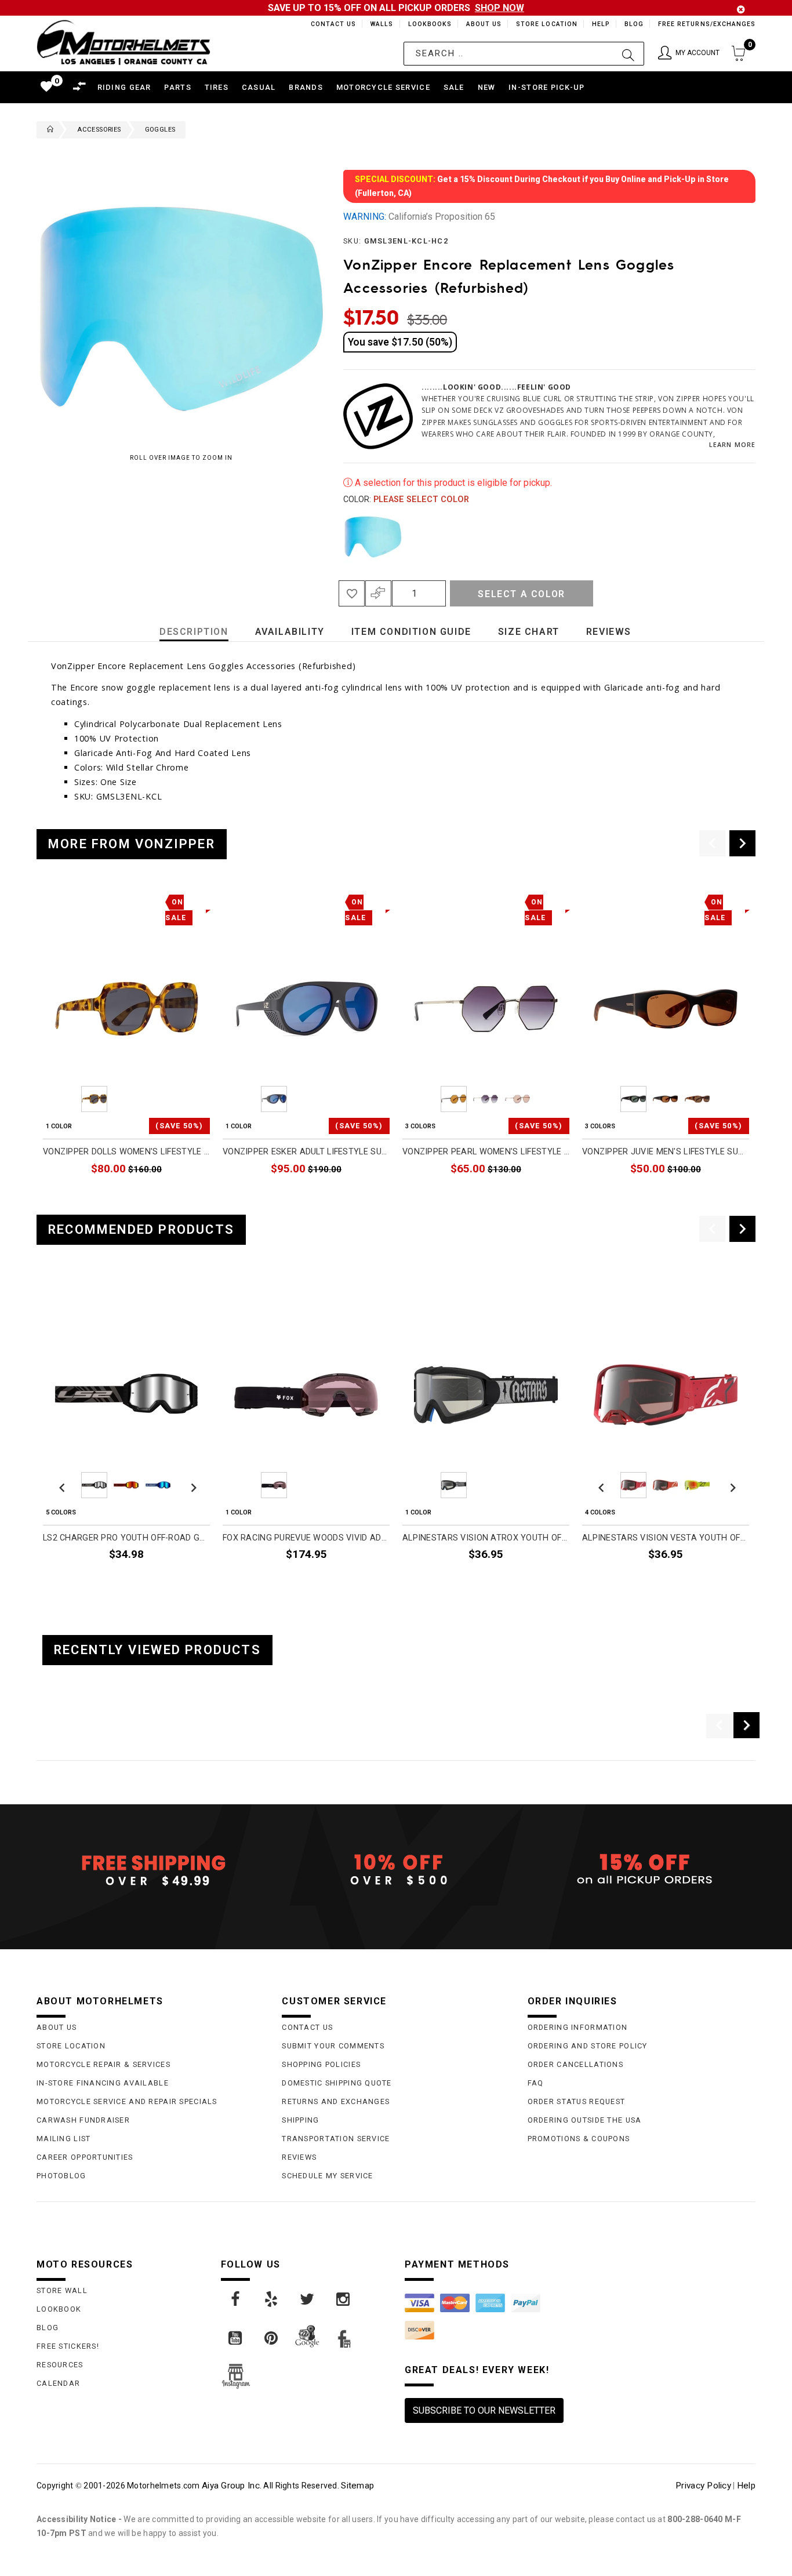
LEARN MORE (732, 444)
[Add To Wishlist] (352, 593)
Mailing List (63, 2139)
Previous (340, 537)
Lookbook (59, 2309)
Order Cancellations (575, 2064)
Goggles (160, 130)
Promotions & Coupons (579, 2139)
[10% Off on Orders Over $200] (396, 1870)
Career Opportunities (85, 2157)
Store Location (546, 24)
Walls (379, 24)
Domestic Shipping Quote (337, 2083)
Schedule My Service (327, 2176)
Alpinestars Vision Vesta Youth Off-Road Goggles (666, 1538)
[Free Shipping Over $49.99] (150, 1870)
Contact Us (328, 24)
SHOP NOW (499, 8)
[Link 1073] (272, 2299)
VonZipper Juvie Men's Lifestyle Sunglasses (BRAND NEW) (666, 1152)
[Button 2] (628, 54)
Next (737, 537)
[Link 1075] (344, 2299)
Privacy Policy (703, 2486)
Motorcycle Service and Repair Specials (127, 2101)
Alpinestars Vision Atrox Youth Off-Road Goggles (486, 1538)
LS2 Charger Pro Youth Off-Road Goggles (126, 1538)
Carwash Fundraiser (83, 2120)
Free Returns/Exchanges (706, 24)
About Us (482, 24)
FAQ (536, 2083)
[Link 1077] (272, 2338)
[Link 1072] (236, 2299)
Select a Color (521, 594)
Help (600, 24)
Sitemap (357, 2486)
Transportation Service (336, 2139)
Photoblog (61, 2176)
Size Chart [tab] (529, 632)
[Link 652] (48, 130)
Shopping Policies (321, 2064)
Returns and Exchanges (336, 2101)
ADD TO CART (183, 1196)
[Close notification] (741, 10)
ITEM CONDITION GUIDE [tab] (411, 632)
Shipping (300, 2120)
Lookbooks (427, 24)
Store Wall (62, 2290)
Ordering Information (578, 2027)
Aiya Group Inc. (232, 2486)
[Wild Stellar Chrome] (373, 537)
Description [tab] (194, 632)
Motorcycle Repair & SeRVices (103, 2064)
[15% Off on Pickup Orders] (642, 1870)
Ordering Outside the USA (585, 2120)
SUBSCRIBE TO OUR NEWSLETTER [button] (484, 2410)
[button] (689, 54)
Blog (633, 24)
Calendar (58, 2383)
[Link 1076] (236, 2338)
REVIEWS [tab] (609, 632)
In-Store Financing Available (103, 2083)
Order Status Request (577, 2101)
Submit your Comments (333, 2046)
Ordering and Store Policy (588, 2046)
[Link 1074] (308, 2299)
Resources (60, 2365)
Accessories (99, 130)
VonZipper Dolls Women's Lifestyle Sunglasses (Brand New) (126, 1152)
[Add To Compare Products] (378, 593)
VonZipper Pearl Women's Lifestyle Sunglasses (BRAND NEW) (486, 1152)
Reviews (299, 2157)
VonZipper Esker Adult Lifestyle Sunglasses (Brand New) (306, 1152)
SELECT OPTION (538, 1196)
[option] (126, 1048)
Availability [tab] (290, 632)
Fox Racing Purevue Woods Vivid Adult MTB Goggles (306, 1538)
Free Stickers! (68, 2346)
